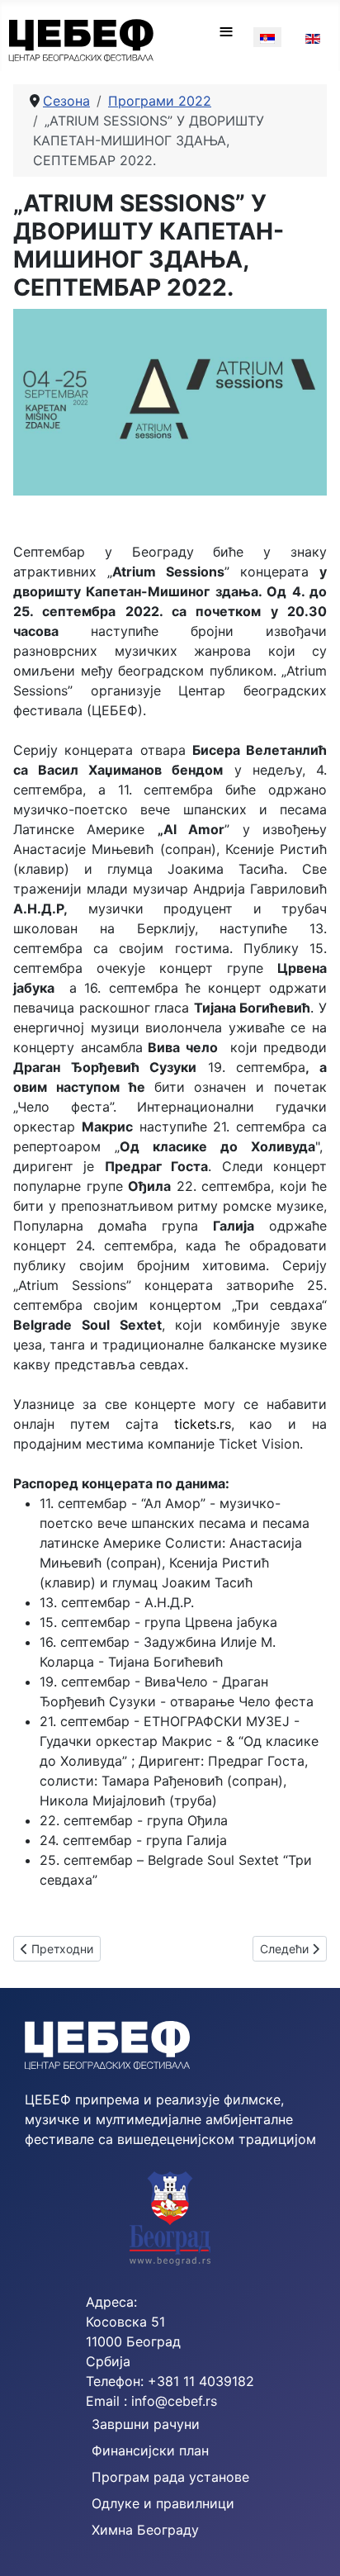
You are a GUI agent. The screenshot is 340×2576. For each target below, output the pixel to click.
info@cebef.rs (174, 2401)
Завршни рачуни (146, 2424)
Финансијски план (150, 2450)
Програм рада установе (170, 2477)
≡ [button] (226, 31)
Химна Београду (145, 2530)
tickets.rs (203, 1424)
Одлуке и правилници (163, 2503)
